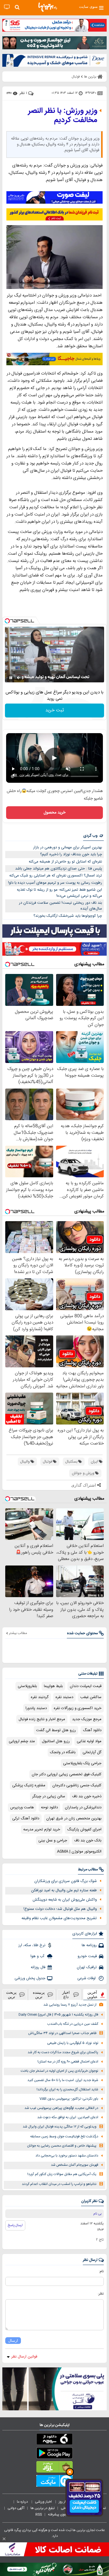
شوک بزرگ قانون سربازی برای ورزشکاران (66, 1881)
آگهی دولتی (16, 2508)
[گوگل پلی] (54, 2454)
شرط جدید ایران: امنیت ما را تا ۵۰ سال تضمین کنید (63, 2080)
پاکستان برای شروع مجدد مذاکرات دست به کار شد (63, 2052)
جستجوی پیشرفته (61, 2514)
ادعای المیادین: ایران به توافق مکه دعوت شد (68, 2117)
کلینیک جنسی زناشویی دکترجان (77, 1785)
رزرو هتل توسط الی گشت (56, 1730)
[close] (4, 2539)
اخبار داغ (66, 1995)
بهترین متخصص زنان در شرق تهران (74, 1818)
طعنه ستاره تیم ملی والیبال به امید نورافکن (64, 1890)
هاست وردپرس (22, 1807)
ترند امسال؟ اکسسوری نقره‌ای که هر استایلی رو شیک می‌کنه (56, 876)
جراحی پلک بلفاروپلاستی (82, 1763)
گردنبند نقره (40, 1697)
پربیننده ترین (39, 1995)
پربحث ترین (11, 1995)
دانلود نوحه (49, 1807)
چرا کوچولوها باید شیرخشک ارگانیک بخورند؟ (68, 916)
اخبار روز (65, 2502)
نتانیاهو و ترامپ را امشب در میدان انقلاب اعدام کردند (59, 2184)
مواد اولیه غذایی (89, 1741)
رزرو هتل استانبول (56, 1741)
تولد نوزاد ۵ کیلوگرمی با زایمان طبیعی (73, 2043)
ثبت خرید (55, 710)
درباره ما (23, 2502)
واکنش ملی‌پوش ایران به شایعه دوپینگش (65, 1900)
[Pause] (11, 678)
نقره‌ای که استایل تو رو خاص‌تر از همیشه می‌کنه (65, 862)
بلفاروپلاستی (27, 1686)
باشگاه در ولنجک (63, 1752)
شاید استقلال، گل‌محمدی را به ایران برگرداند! (67, 2090)
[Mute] (19, 678)
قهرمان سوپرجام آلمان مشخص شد (75, 2165)
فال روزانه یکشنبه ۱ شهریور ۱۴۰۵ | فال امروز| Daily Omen (58, 2015)
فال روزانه (38, 1967)
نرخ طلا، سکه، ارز (32, 1945)
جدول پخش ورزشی (30, 1978)
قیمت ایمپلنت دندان (86, 1686)
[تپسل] (7, 621)
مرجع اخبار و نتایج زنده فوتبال (42, 1719)
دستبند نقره (64, 1697)
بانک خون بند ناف (88, 1841)
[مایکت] (54, 2482)
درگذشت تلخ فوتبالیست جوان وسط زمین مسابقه (64, 2137)
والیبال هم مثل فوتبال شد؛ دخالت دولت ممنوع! (60, 1909)
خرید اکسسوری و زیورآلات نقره (78, 1708)
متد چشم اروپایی (22, 1741)
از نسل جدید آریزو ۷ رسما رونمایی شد (70, 2005)
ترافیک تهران (87, 1967)
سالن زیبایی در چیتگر (49, 1796)
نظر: (101, 2294)
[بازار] (54, 2468)
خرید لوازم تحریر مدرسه (42, 1830)
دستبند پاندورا (36, 1708)
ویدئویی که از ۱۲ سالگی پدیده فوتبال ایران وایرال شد (60, 2127)
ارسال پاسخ (15, 2225)
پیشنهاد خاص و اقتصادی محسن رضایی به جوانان (62, 2146)
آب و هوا (38, 1956)
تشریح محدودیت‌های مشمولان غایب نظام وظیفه (59, 1918)
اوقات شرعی (87, 1978)
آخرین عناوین (92, 1995)
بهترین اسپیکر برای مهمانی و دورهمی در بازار (68, 847)
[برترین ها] (48, 7)
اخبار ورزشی (44, 2502)
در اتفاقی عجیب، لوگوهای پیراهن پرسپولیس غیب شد (61, 2108)
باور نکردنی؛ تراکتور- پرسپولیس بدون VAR (69, 2099)
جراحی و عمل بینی (53, 1841)
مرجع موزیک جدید (87, 1719)
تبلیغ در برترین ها (43, 2508)
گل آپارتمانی (92, 1752)
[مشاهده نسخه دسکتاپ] (7, 7)
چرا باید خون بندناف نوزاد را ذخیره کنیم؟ (71, 854)
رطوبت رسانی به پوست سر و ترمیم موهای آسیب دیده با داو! (55, 883)
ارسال (13, 2341)
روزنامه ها (89, 1945)
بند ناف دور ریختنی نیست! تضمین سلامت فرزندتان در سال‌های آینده (60, 906)
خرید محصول (54, 813)
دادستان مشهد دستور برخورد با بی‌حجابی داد (67, 2156)
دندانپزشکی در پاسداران (83, 1807)
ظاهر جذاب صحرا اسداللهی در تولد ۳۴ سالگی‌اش (62, 2033)
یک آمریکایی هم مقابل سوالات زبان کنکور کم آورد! (62, 2174)
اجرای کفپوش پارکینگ (84, 1830)
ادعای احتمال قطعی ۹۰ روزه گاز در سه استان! (68, 2062)
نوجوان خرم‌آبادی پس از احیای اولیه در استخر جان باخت (59, 2071)
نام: (101, 2271)
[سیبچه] (54, 2440)
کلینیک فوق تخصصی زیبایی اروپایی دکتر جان (67, 1774)
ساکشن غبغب (91, 1697)
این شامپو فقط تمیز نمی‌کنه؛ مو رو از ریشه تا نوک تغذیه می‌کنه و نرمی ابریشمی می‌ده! (59, 893)
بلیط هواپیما (53, 1686)
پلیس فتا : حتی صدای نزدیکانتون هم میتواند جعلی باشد (59, 869)
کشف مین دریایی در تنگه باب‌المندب (73, 2024)
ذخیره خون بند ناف (87, 1796)
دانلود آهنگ (92, 1730)
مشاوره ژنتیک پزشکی (29, 1785)
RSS (39, 2514)
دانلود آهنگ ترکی (26, 1818)
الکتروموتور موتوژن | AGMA (79, 1852)
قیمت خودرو (87, 1956)
